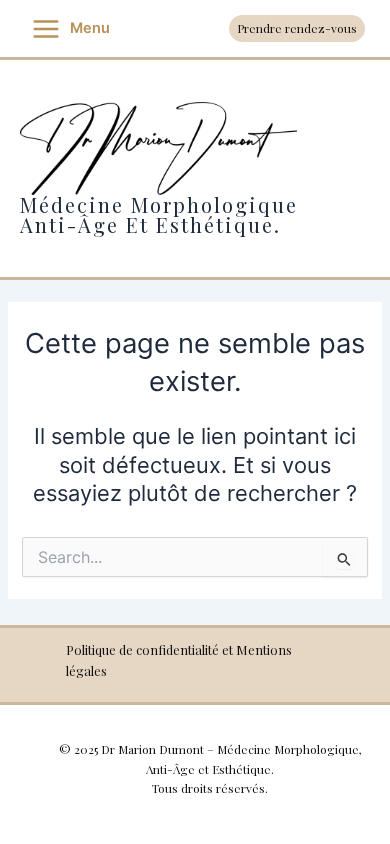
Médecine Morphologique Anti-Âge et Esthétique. (159, 214)
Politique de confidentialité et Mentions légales (179, 660)
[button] (297, 29)
